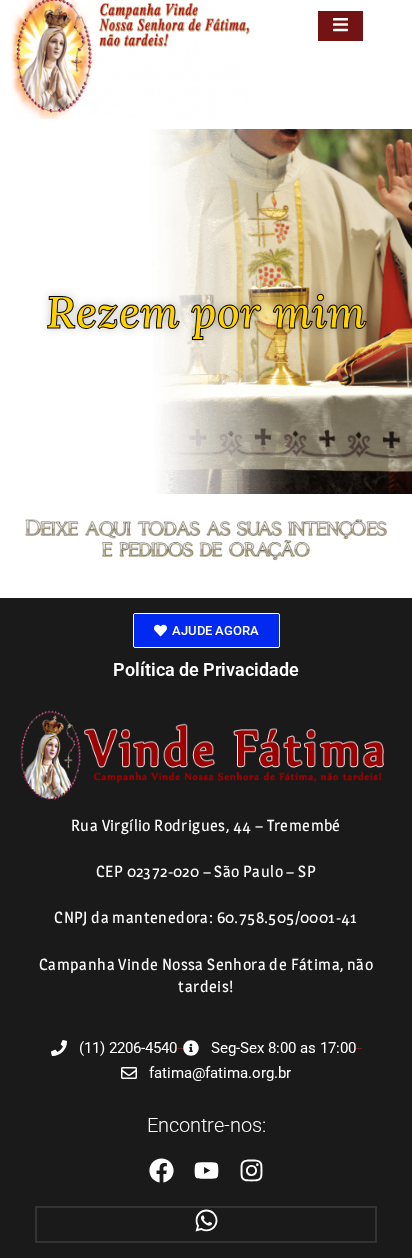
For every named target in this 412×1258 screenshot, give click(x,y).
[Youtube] (206, 1170)
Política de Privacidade (206, 669)
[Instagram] (251, 1170)
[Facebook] (161, 1170)
